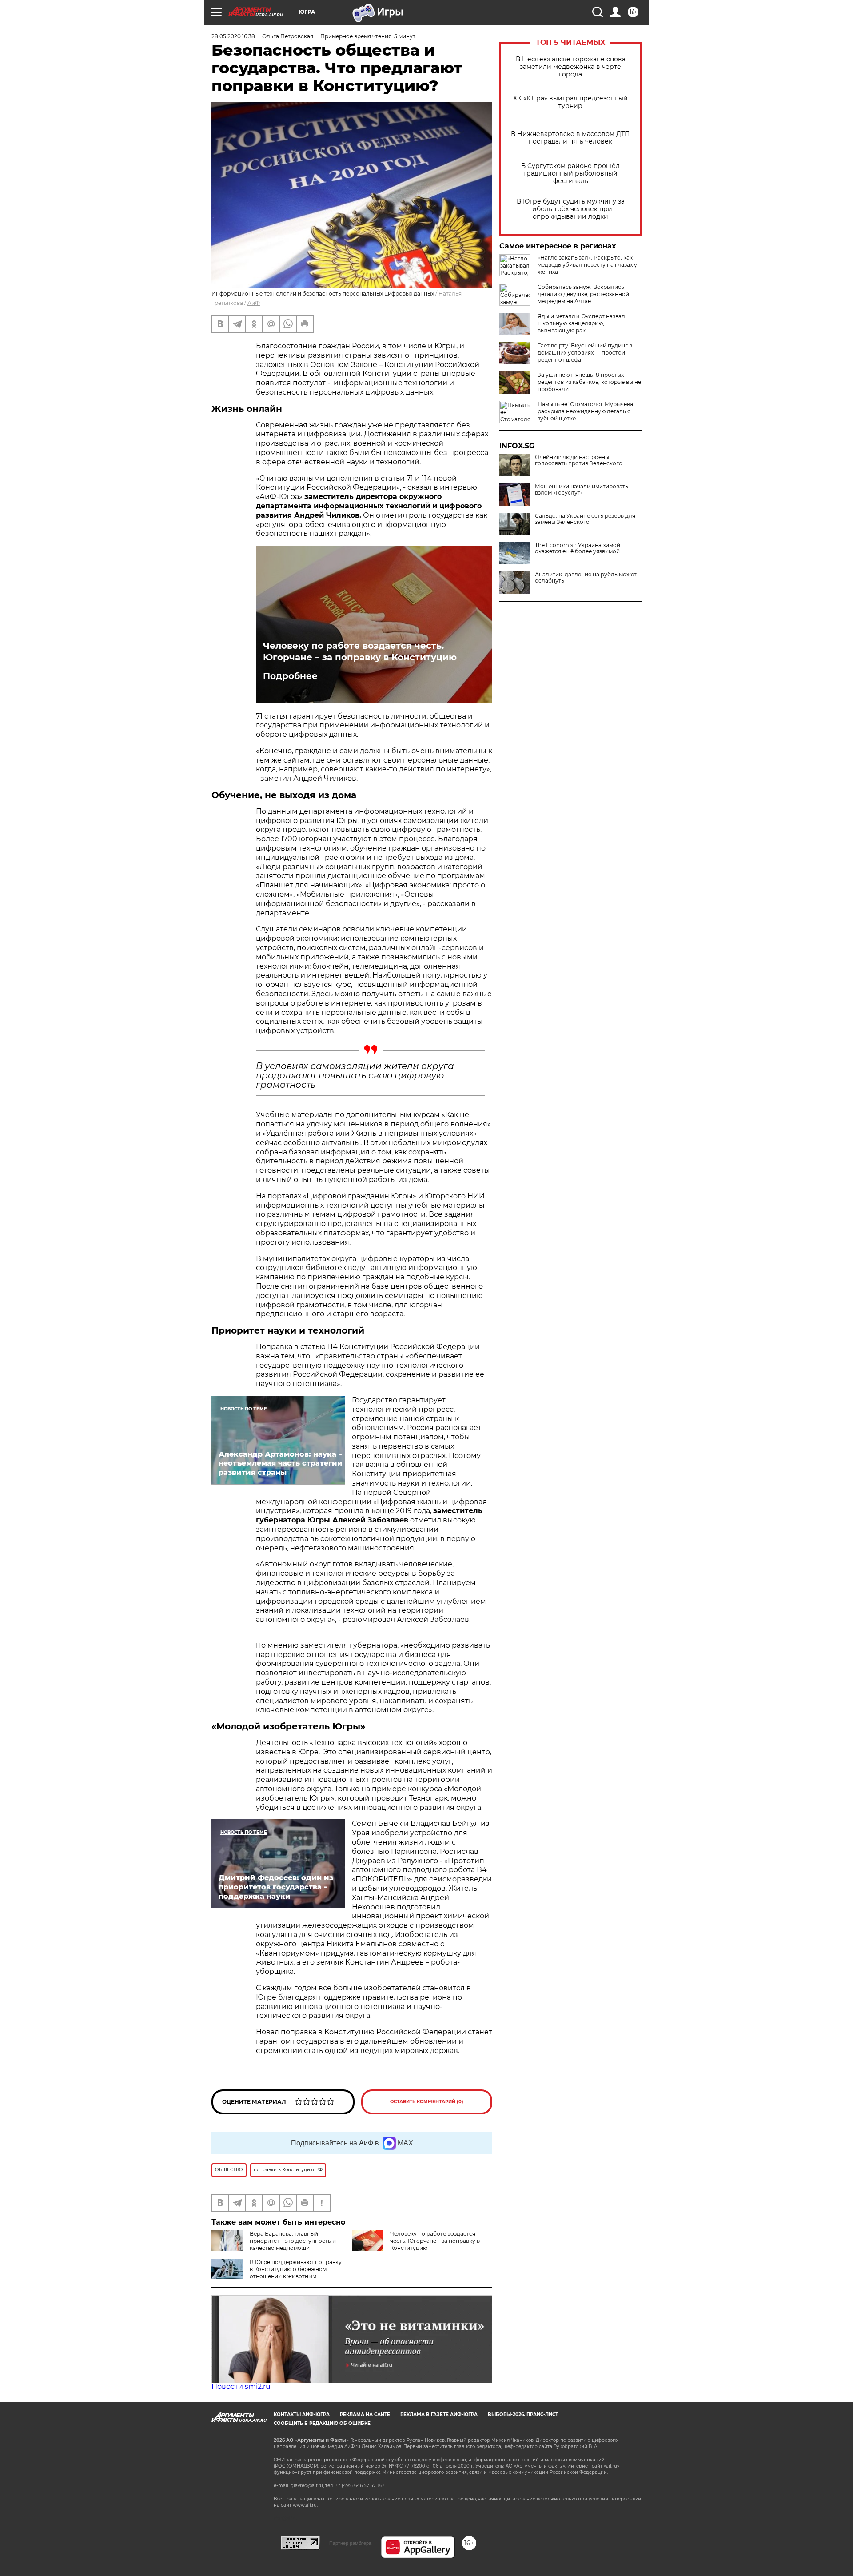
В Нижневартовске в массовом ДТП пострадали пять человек (570, 138)
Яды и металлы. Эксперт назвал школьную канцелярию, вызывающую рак (581, 323)
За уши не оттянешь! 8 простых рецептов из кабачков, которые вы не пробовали (589, 382)
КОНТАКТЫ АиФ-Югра (302, 2414)
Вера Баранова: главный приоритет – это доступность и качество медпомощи (293, 2241)
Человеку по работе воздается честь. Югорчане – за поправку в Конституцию (360, 651)
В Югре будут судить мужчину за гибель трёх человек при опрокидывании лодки (571, 209)
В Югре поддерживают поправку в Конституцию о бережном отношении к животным (296, 2269)
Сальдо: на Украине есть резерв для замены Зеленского (585, 519)
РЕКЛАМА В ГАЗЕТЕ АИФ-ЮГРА (439, 2414)
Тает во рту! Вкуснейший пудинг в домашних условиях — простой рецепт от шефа (585, 353)
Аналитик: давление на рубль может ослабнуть (586, 578)
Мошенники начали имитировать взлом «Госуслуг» (582, 490)
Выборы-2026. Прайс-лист (523, 2414)
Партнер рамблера (350, 2543)
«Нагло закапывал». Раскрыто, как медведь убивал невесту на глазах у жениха (587, 265)
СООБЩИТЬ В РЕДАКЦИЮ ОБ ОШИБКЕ (322, 2423)
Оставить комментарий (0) (427, 2102)
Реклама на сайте (365, 2414)
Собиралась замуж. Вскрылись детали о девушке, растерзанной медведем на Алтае (583, 294)
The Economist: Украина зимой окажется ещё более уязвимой (578, 548)
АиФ (254, 303)
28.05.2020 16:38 (233, 36)
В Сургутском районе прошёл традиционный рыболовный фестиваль (570, 174)
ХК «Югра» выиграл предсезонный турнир (570, 102)
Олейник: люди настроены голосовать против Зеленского (579, 460)
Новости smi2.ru (241, 2386)
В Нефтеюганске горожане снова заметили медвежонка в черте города (571, 67)
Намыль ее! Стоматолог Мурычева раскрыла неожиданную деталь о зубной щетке (585, 411)
